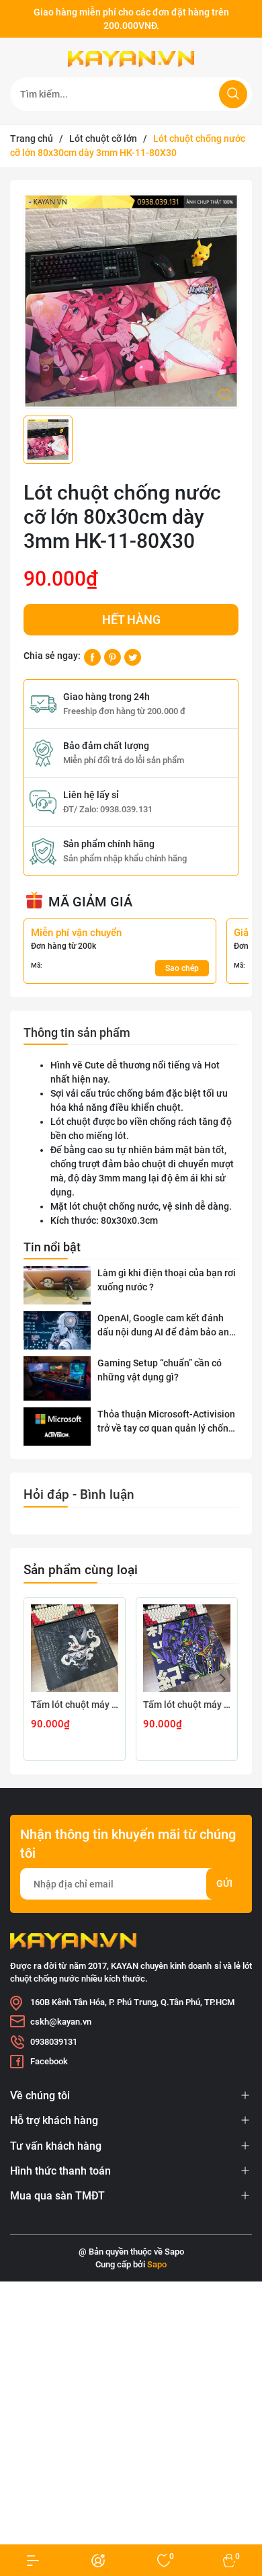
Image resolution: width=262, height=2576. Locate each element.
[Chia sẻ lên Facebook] (92, 656)
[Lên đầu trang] (241, 2514)
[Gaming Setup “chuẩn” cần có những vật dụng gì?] (57, 1379)
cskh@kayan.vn (61, 2022)
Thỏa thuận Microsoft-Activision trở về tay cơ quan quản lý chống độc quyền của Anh (166, 1422)
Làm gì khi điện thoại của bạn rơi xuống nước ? (167, 1280)
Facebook (49, 2061)
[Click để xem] (131, 301)
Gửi (224, 1883)
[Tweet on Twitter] (133, 656)
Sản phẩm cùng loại (81, 1570)
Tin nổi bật (52, 1247)
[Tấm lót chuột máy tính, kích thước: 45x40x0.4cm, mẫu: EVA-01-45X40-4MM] (187, 1648)
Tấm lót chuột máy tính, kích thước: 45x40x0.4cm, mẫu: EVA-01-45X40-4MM (187, 1705)
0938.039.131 (126, 809)
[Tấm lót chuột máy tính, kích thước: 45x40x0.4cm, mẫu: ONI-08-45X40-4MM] (75, 1648)
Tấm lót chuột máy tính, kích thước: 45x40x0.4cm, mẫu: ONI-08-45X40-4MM (75, 1705)
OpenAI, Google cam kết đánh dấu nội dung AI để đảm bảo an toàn (163, 1326)
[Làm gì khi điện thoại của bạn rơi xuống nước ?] (57, 1285)
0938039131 (54, 2042)
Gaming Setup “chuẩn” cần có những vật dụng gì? (160, 1370)
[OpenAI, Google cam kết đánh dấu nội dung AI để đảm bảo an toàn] (57, 1330)
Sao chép (182, 968)
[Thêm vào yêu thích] (224, 393)
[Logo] (131, 59)
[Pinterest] (113, 656)
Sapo (157, 2264)
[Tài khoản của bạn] (33, 2560)
